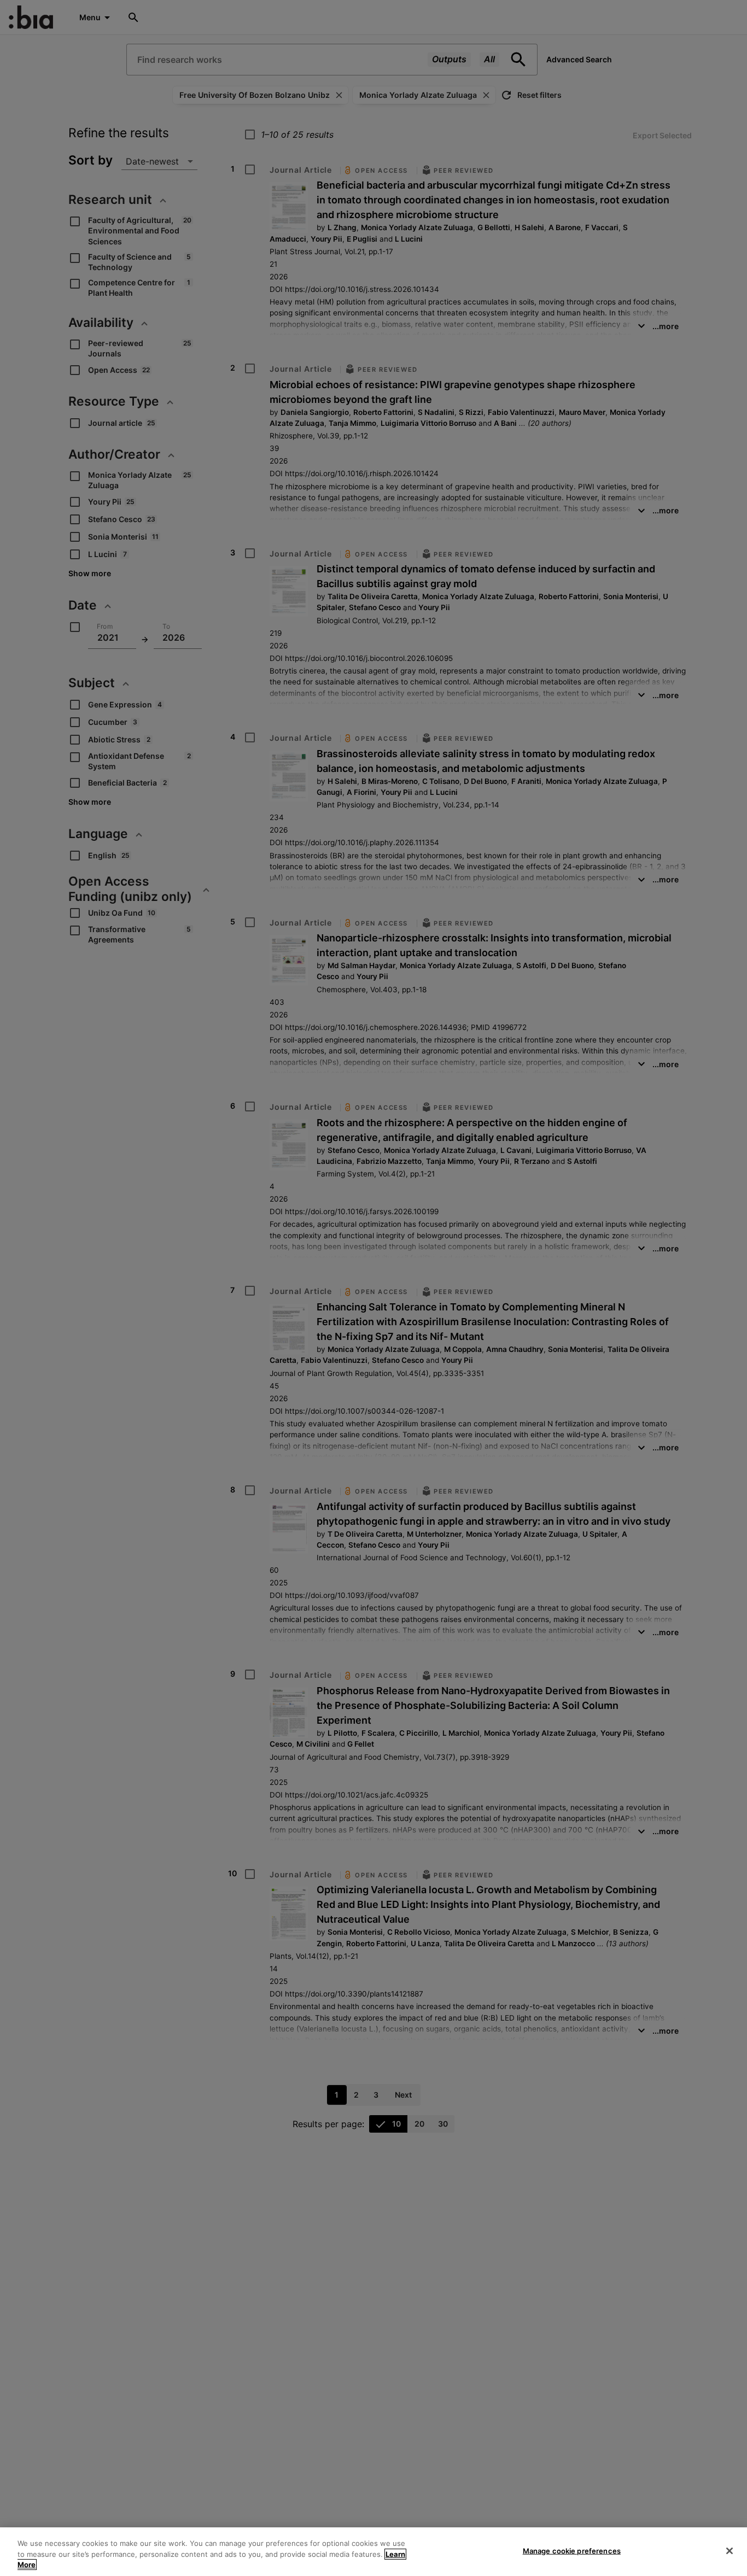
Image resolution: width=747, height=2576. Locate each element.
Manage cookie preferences (572, 2550)
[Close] (730, 2551)
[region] (373, 2552)
